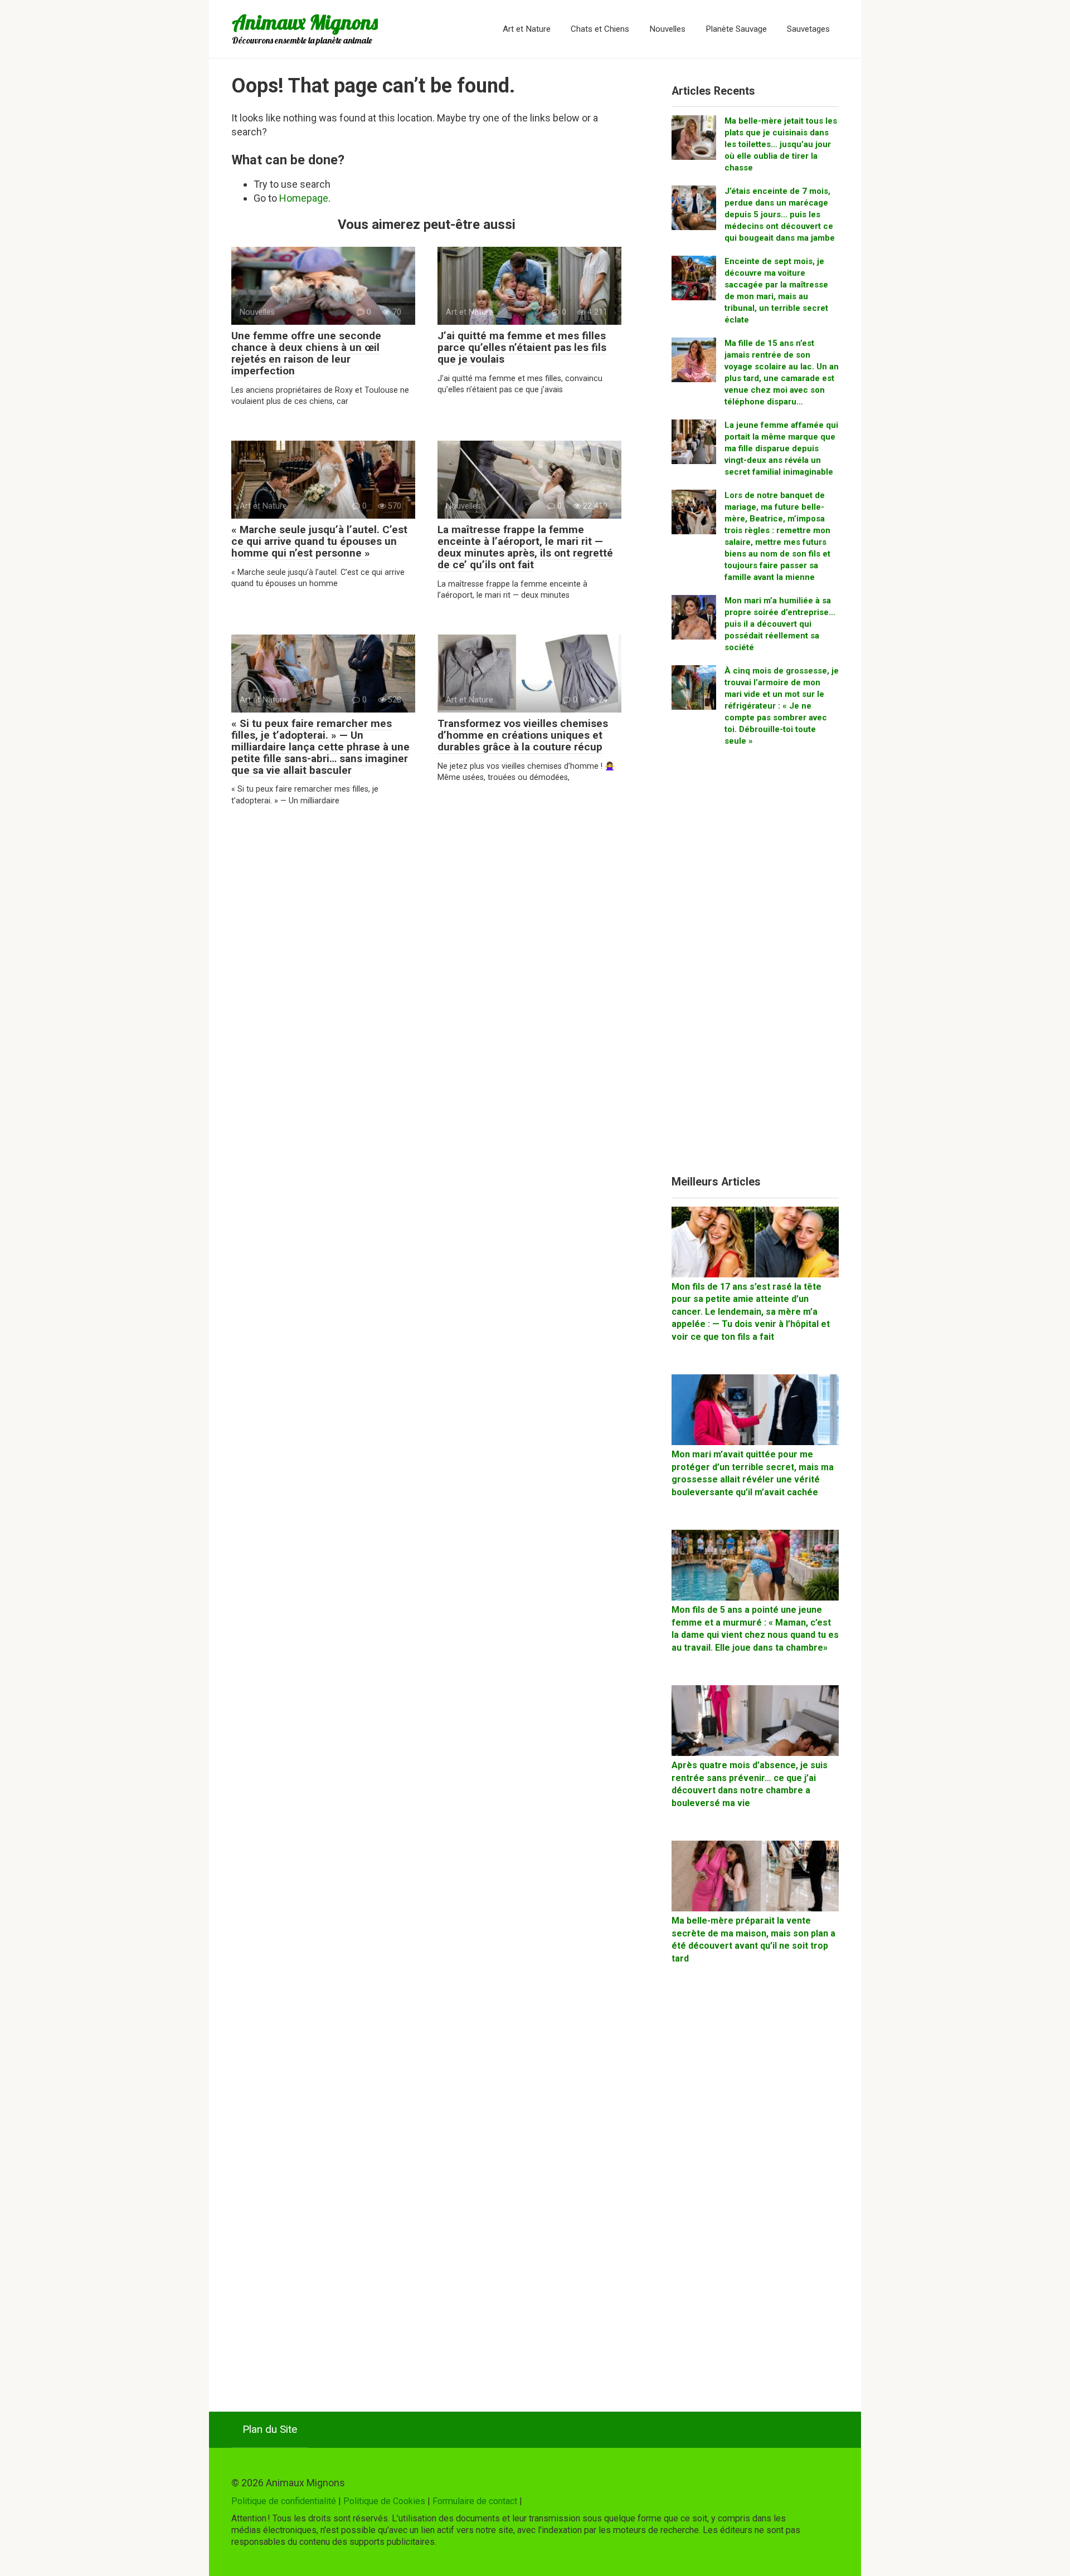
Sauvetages (808, 29)
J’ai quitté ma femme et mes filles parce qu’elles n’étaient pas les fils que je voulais (522, 347)
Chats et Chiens (600, 29)
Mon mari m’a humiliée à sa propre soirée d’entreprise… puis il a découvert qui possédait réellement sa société (780, 624)
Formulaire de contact (475, 2501)
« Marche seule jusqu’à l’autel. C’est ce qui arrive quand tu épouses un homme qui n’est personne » (319, 541)
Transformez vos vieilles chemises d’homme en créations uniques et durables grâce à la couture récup (523, 735)
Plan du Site (270, 2429)
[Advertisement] (755, 965)
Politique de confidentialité (284, 2501)
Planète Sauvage (736, 29)
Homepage (304, 198)
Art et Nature (527, 29)
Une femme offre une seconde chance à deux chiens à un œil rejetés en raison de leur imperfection (306, 353)
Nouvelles (667, 29)
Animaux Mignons (305, 22)
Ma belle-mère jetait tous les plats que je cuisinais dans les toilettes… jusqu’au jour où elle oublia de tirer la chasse (781, 144)
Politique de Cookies (384, 2501)
